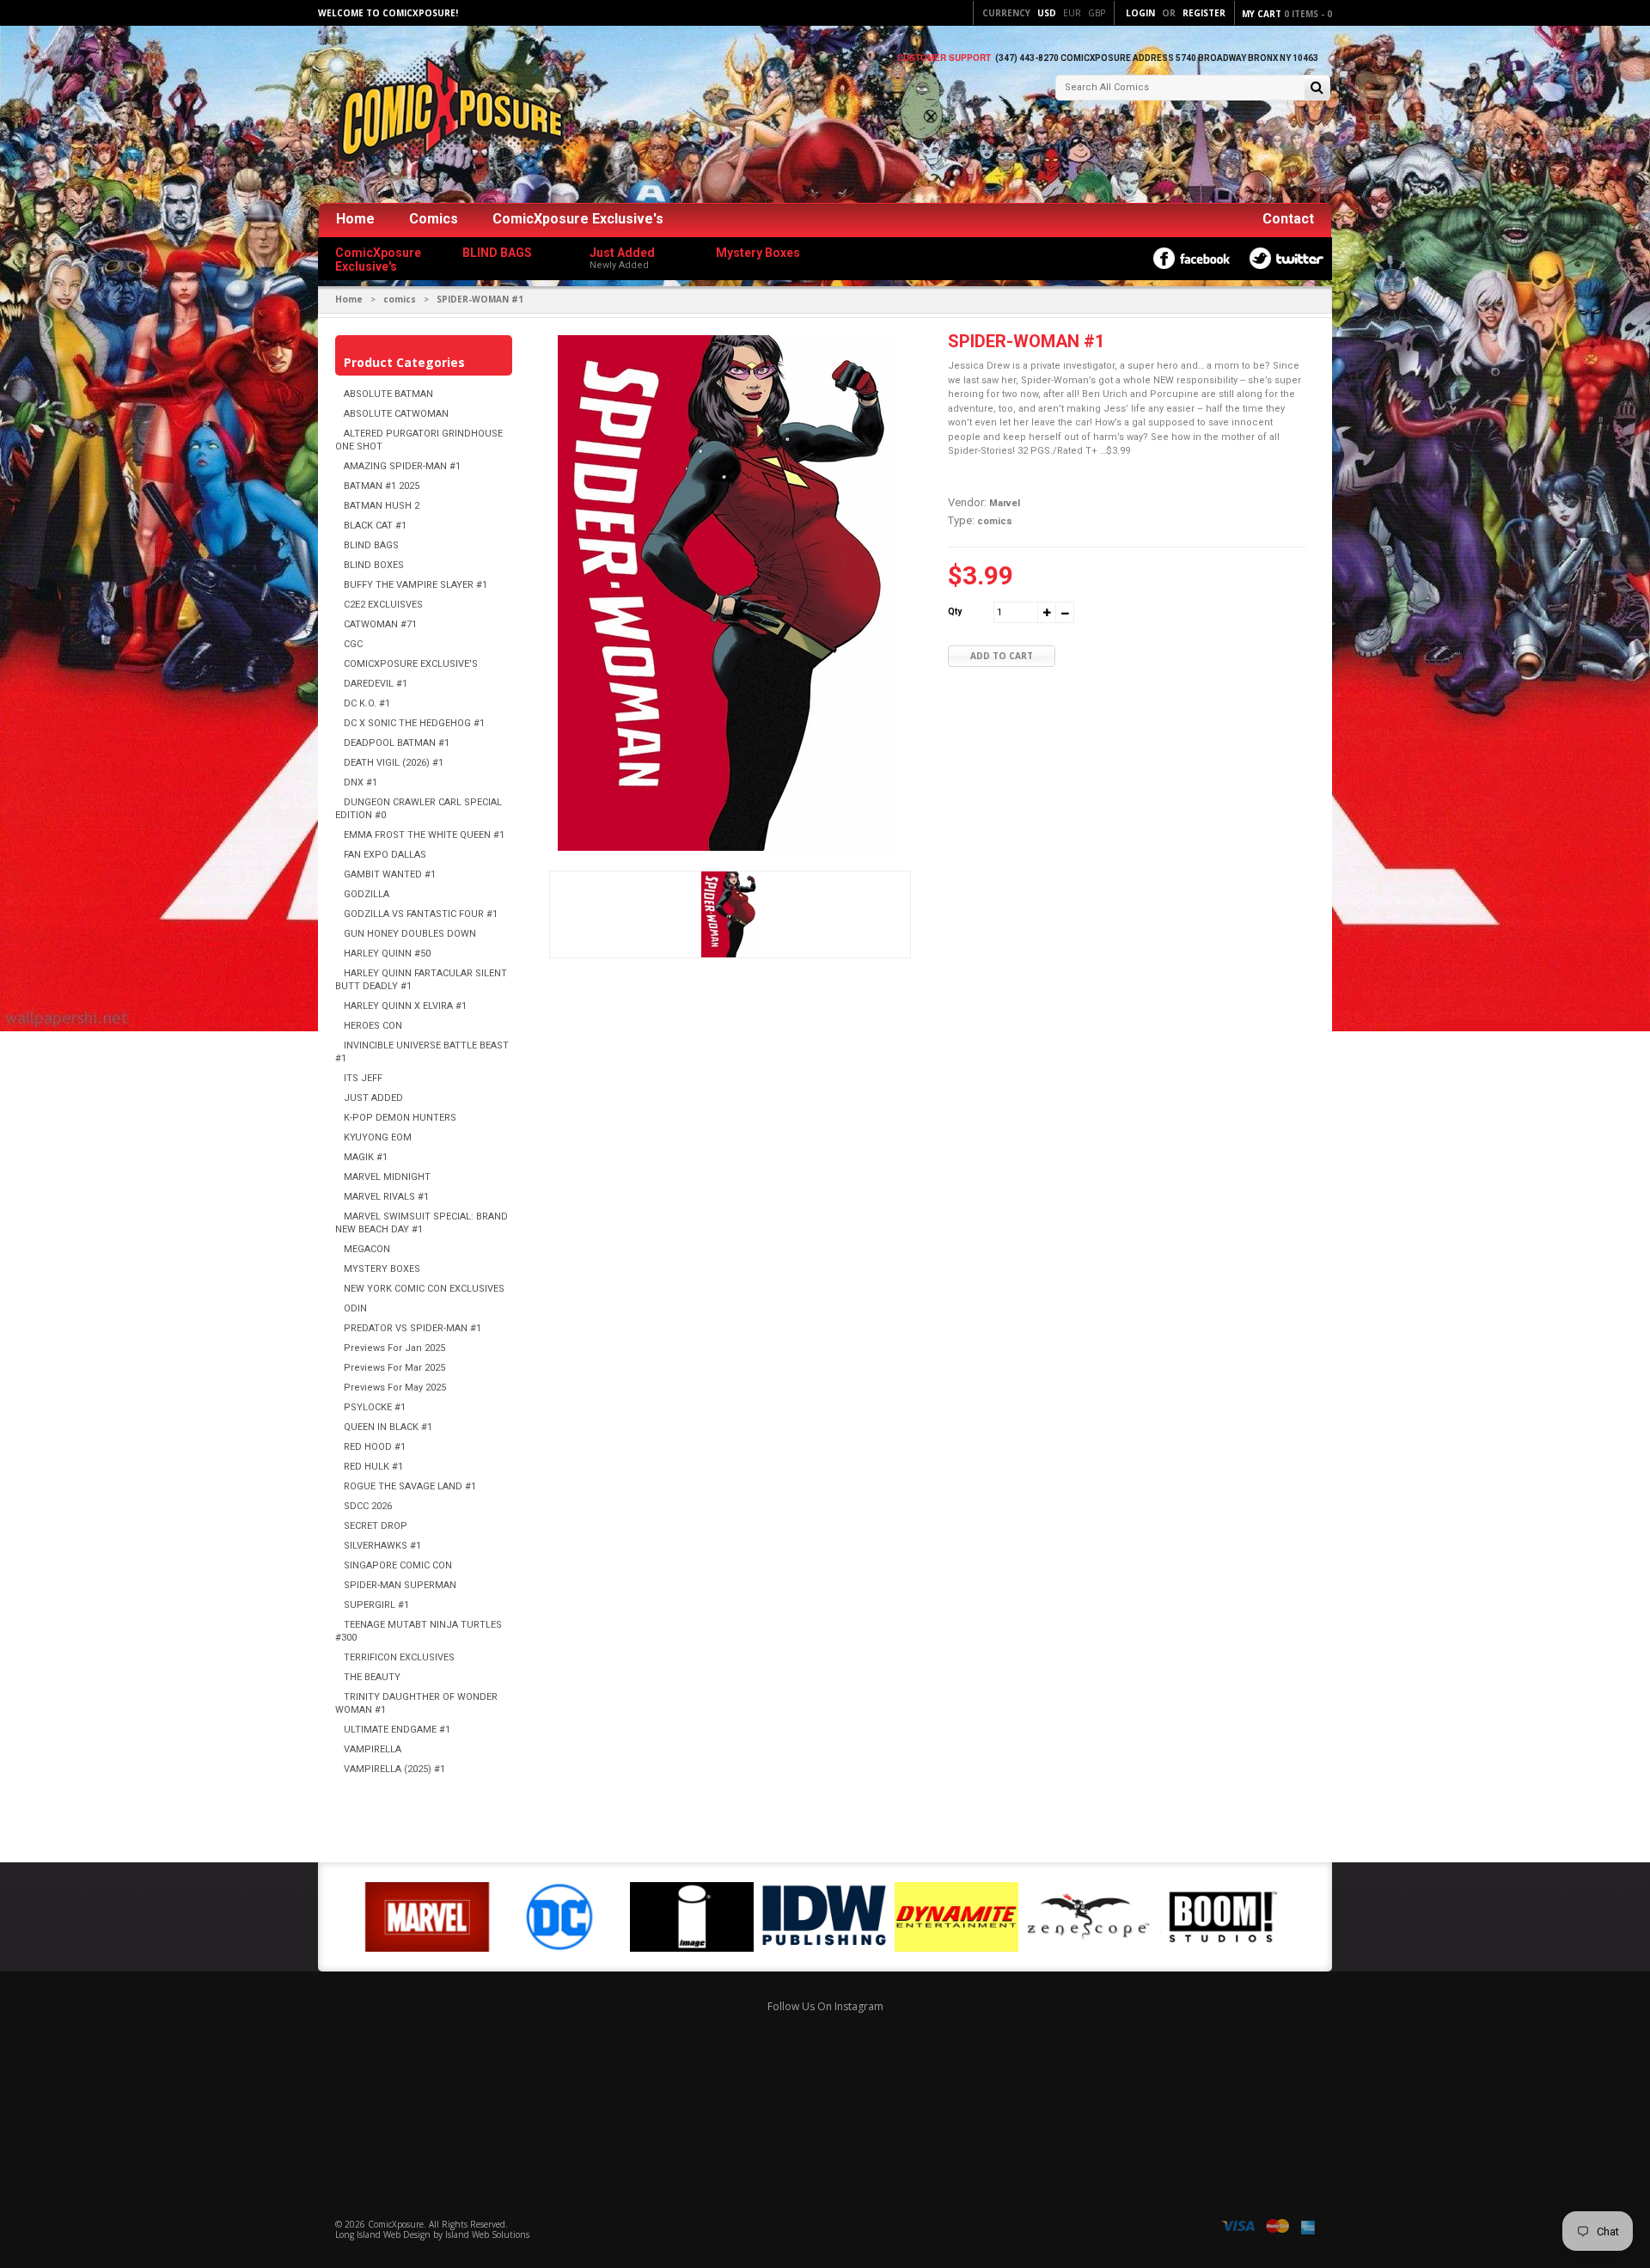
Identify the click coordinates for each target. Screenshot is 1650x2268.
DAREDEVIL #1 (376, 684)
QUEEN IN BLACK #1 (388, 1427)
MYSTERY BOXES (382, 1269)
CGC (353, 644)
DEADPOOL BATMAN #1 (397, 743)
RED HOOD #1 (375, 1447)
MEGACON (367, 1249)
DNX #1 (361, 782)
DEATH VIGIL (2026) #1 (394, 763)
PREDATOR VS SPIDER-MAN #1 (412, 1328)
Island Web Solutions (487, 2234)
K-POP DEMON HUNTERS (400, 1118)
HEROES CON (373, 1026)
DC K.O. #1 (367, 703)
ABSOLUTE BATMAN (388, 394)
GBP (1097, 13)
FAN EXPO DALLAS (385, 855)
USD (1047, 13)
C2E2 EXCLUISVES (383, 605)
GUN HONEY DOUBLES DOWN (410, 934)
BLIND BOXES (374, 565)
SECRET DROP (376, 1526)
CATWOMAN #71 (380, 624)
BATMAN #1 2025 (382, 486)
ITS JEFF (363, 1078)
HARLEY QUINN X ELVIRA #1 (405, 1006)
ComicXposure (396, 2224)
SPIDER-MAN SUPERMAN (400, 1585)
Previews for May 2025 (395, 1388)
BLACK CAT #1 (375, 526)
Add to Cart (1002, 656)
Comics (434, 219)
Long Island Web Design (383, 2234)
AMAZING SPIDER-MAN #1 (402, 466)
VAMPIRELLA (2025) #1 (394, 1769)
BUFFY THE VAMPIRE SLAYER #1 (416, 585)
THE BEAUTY (372, 1677)
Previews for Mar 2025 (394, 1368)
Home (355, 219)
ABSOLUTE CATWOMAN (396, 414)
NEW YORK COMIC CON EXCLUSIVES (424, 1289)
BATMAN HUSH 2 (382, 506)
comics (400, 299)
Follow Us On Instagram (825, 2006)
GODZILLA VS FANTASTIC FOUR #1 (421, 914)
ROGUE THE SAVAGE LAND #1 (410, 1486)
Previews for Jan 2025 (394, 1348)
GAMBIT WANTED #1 (390, 874)
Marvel (1005, 503)
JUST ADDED (373, 1098)
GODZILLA (367, 894)
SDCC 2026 (368, 1506)
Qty (955, 611)
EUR (1072, 13)
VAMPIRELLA (373, 1749)
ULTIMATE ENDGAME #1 (397, 1730)
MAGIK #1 (366, 1157)
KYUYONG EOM (378, 1137)
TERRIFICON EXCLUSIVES (399, 1657)
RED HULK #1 (373, 1467)
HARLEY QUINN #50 (387, 954)
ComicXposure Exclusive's (578, 219)
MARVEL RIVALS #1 (386, 1197)
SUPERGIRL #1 (376, 1605)
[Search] (1317, 89)
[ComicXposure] (447, 116)
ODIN (355, 1308)
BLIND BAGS (371, 545)
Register (1204, 13)
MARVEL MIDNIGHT (387, 1177)
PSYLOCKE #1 (375, 1407)
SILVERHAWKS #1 (382, 1546)
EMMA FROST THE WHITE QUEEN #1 (424, 835)
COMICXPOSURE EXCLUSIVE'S (411, 664)
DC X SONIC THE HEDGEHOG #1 (414, 723)
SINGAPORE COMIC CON (398, 1565)
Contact (1288, 219)
